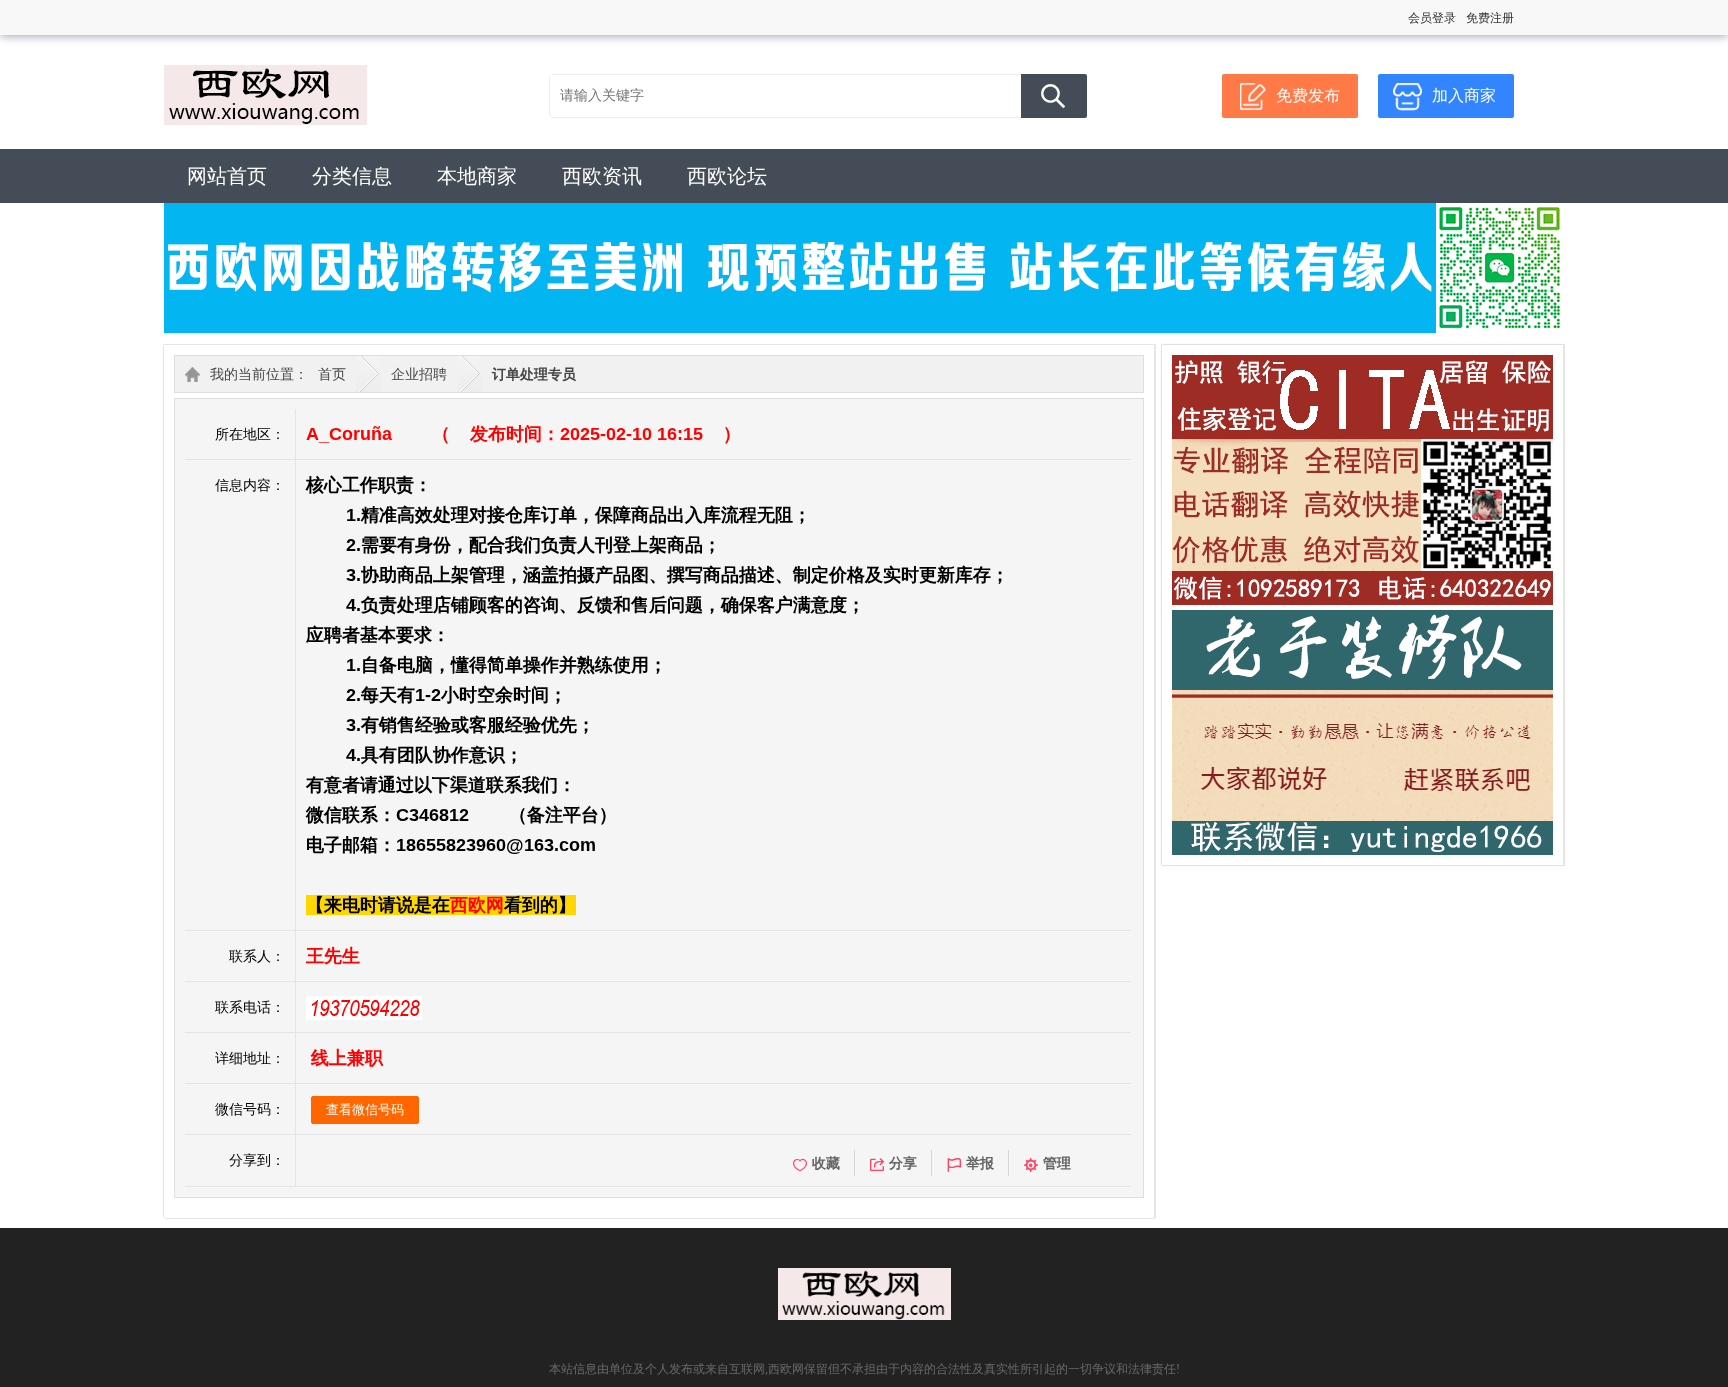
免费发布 (1308, 95)
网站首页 (227, 176)
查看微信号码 (365, 1109)
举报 (980, 1163)
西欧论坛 (727, 176)
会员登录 (1432, 18)
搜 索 (1054, 96)
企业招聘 (419, 374)
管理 (1057, 1163)
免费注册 (1490, 18)
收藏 (826, 1163)
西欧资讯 (602, 176)
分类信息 (352, 176)
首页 (332, 374)
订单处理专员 (534, 374)
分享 (903, 1163)
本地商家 (477, 176)
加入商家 (1464, 95)
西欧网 (477, 905)
